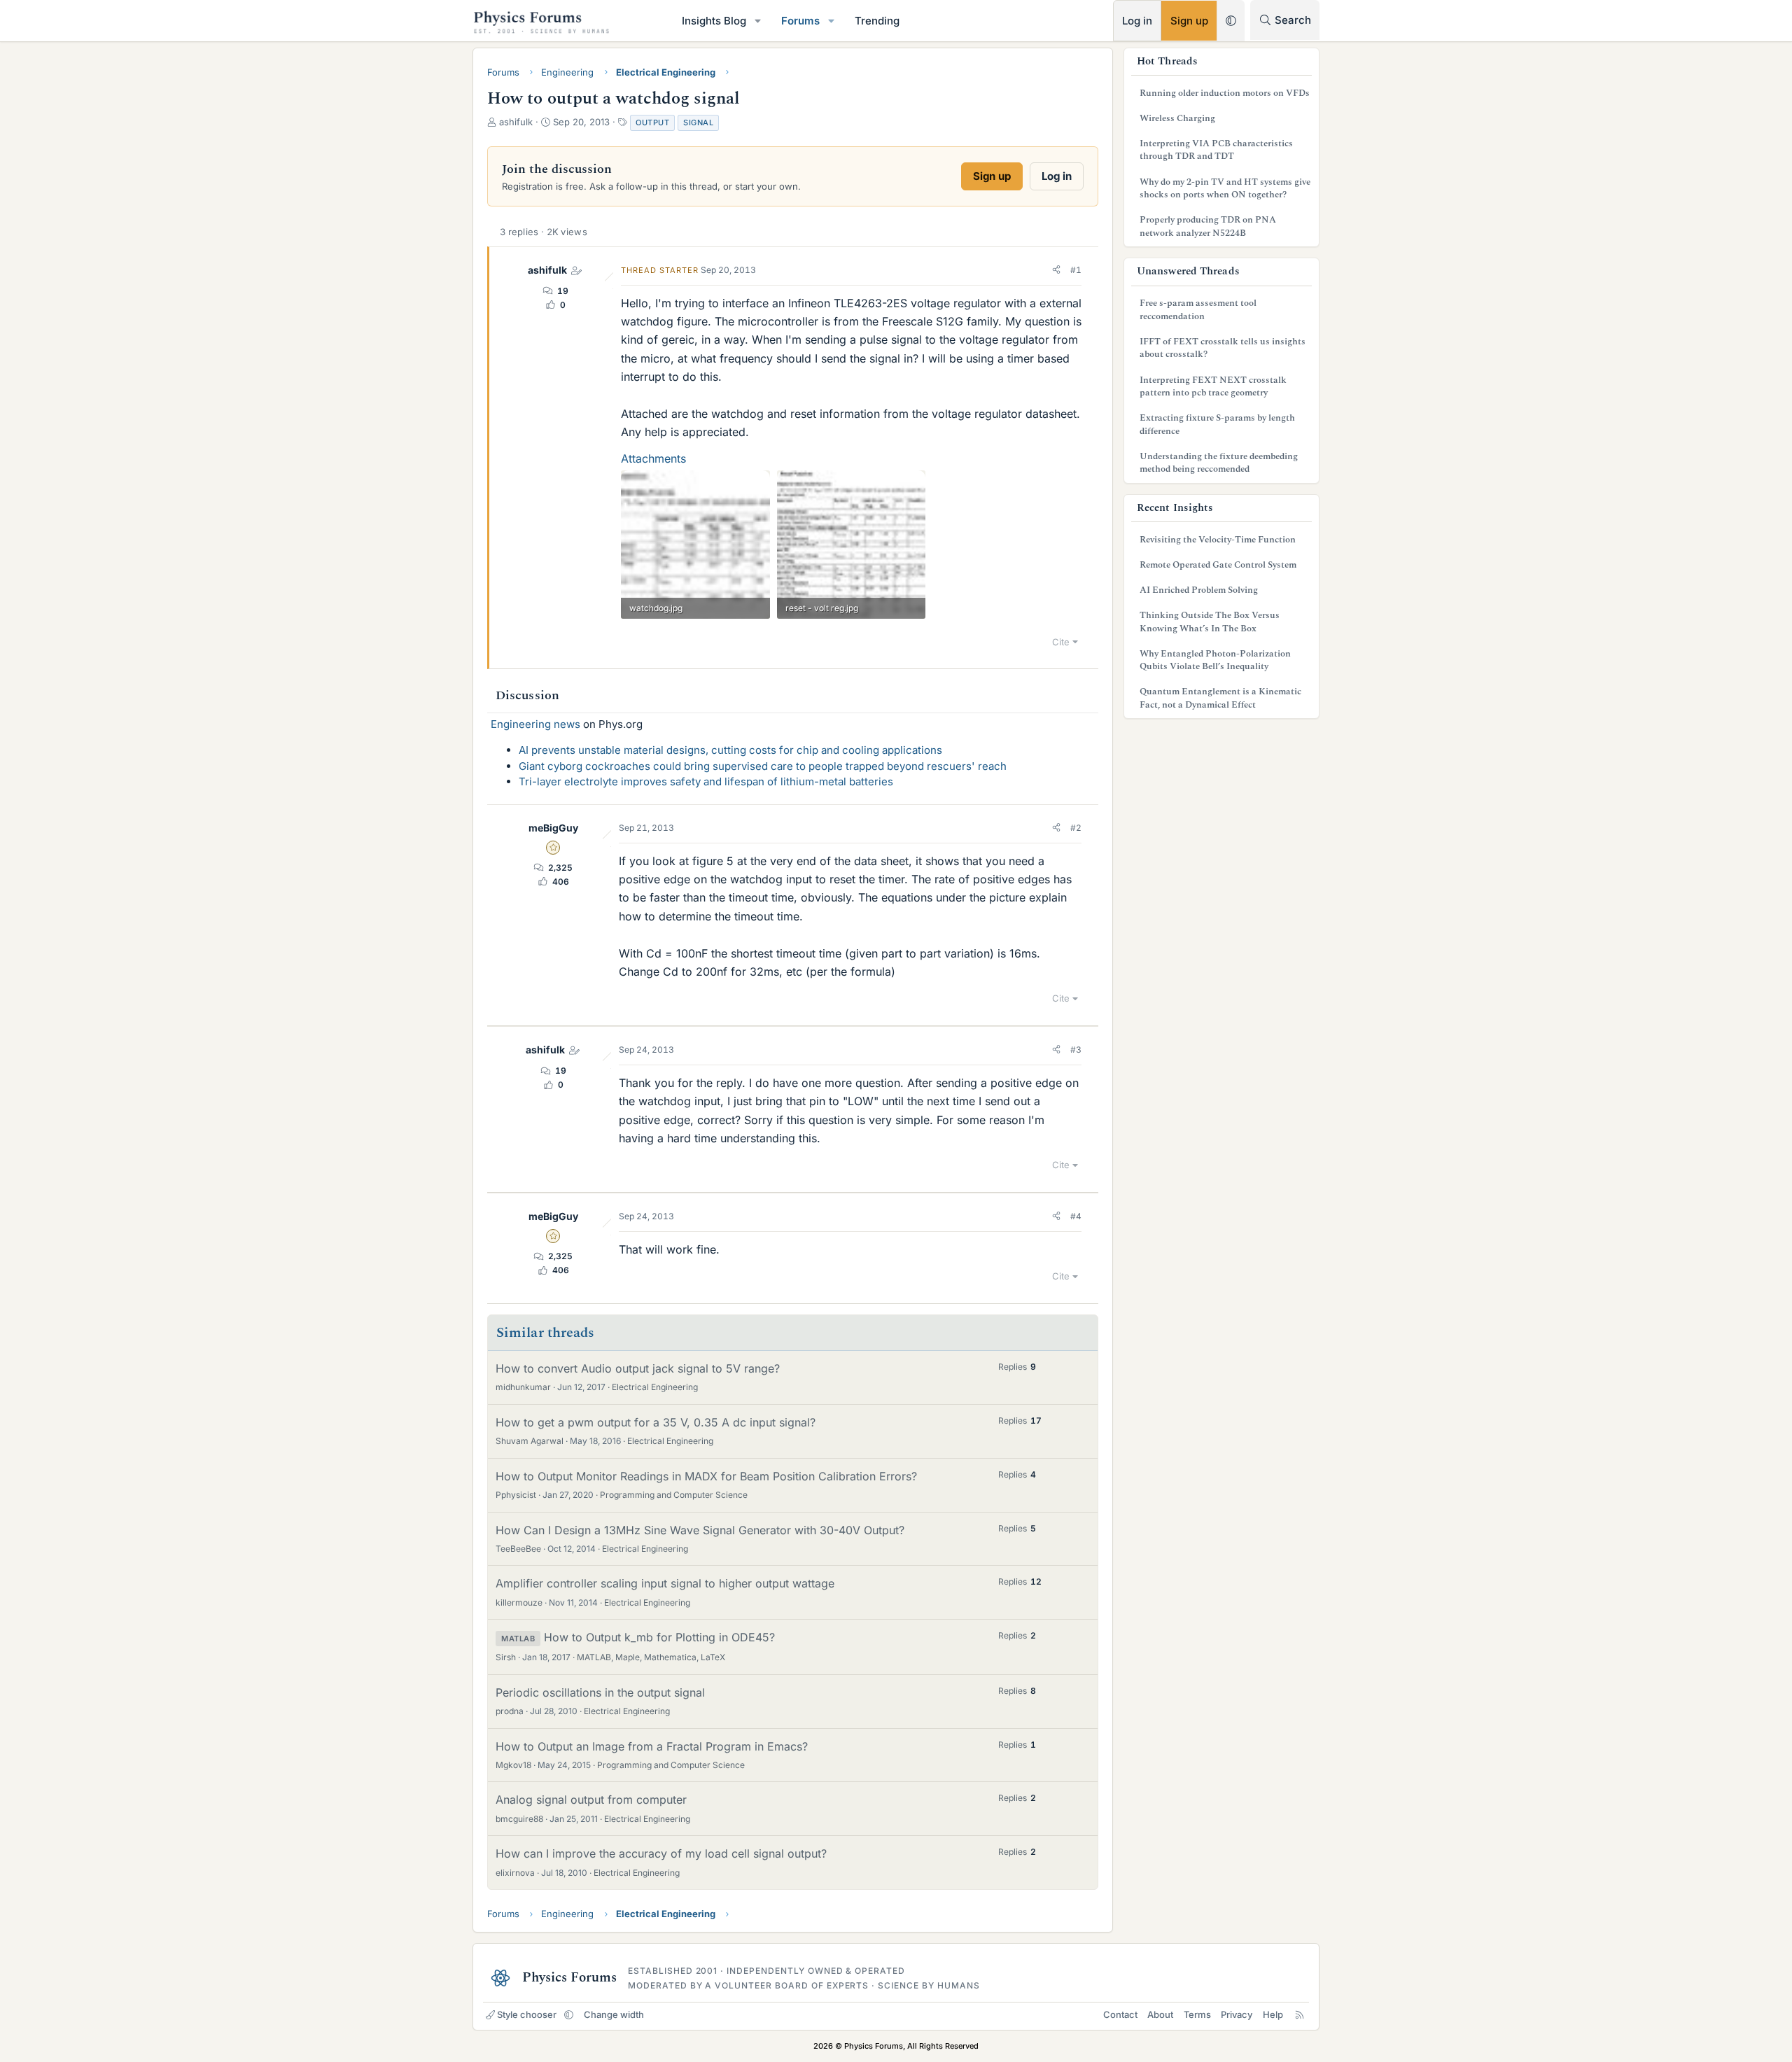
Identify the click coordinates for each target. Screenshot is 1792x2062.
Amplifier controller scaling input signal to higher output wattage (665, 1583)
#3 (1076, 1050)
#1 (1076, 270)
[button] (758, 21)
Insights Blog (714, 21)
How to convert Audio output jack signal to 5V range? (638, 1368)
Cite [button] (1061, 642)
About (1160, 2014)
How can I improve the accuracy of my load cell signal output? (661, 1853)
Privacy (1237, 2014)
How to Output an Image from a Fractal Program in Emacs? (652, 1746)
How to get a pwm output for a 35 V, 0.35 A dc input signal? (656, 1422)
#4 (1076, 1216)
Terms (1197, 2014)
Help (1273, 2014)
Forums (800, 21)
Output (652, 122)
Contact (1120, 2014)
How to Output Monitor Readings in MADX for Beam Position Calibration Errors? (706, 1476)
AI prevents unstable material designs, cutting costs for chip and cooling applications (730, 750)
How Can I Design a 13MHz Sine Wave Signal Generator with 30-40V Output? (700, 1530)
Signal (698, 122)
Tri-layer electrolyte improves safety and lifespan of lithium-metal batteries (706, 781)
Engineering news (535, 724)
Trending (877, 21)
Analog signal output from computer (591, 1800)
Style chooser (527, 2014)
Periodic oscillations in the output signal (600, 1692)
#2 (1076, 828)
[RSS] (1300, 2014)
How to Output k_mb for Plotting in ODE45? (659, 1637)
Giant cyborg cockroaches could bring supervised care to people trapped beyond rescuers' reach (763, 766)
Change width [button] (614, 2014)
